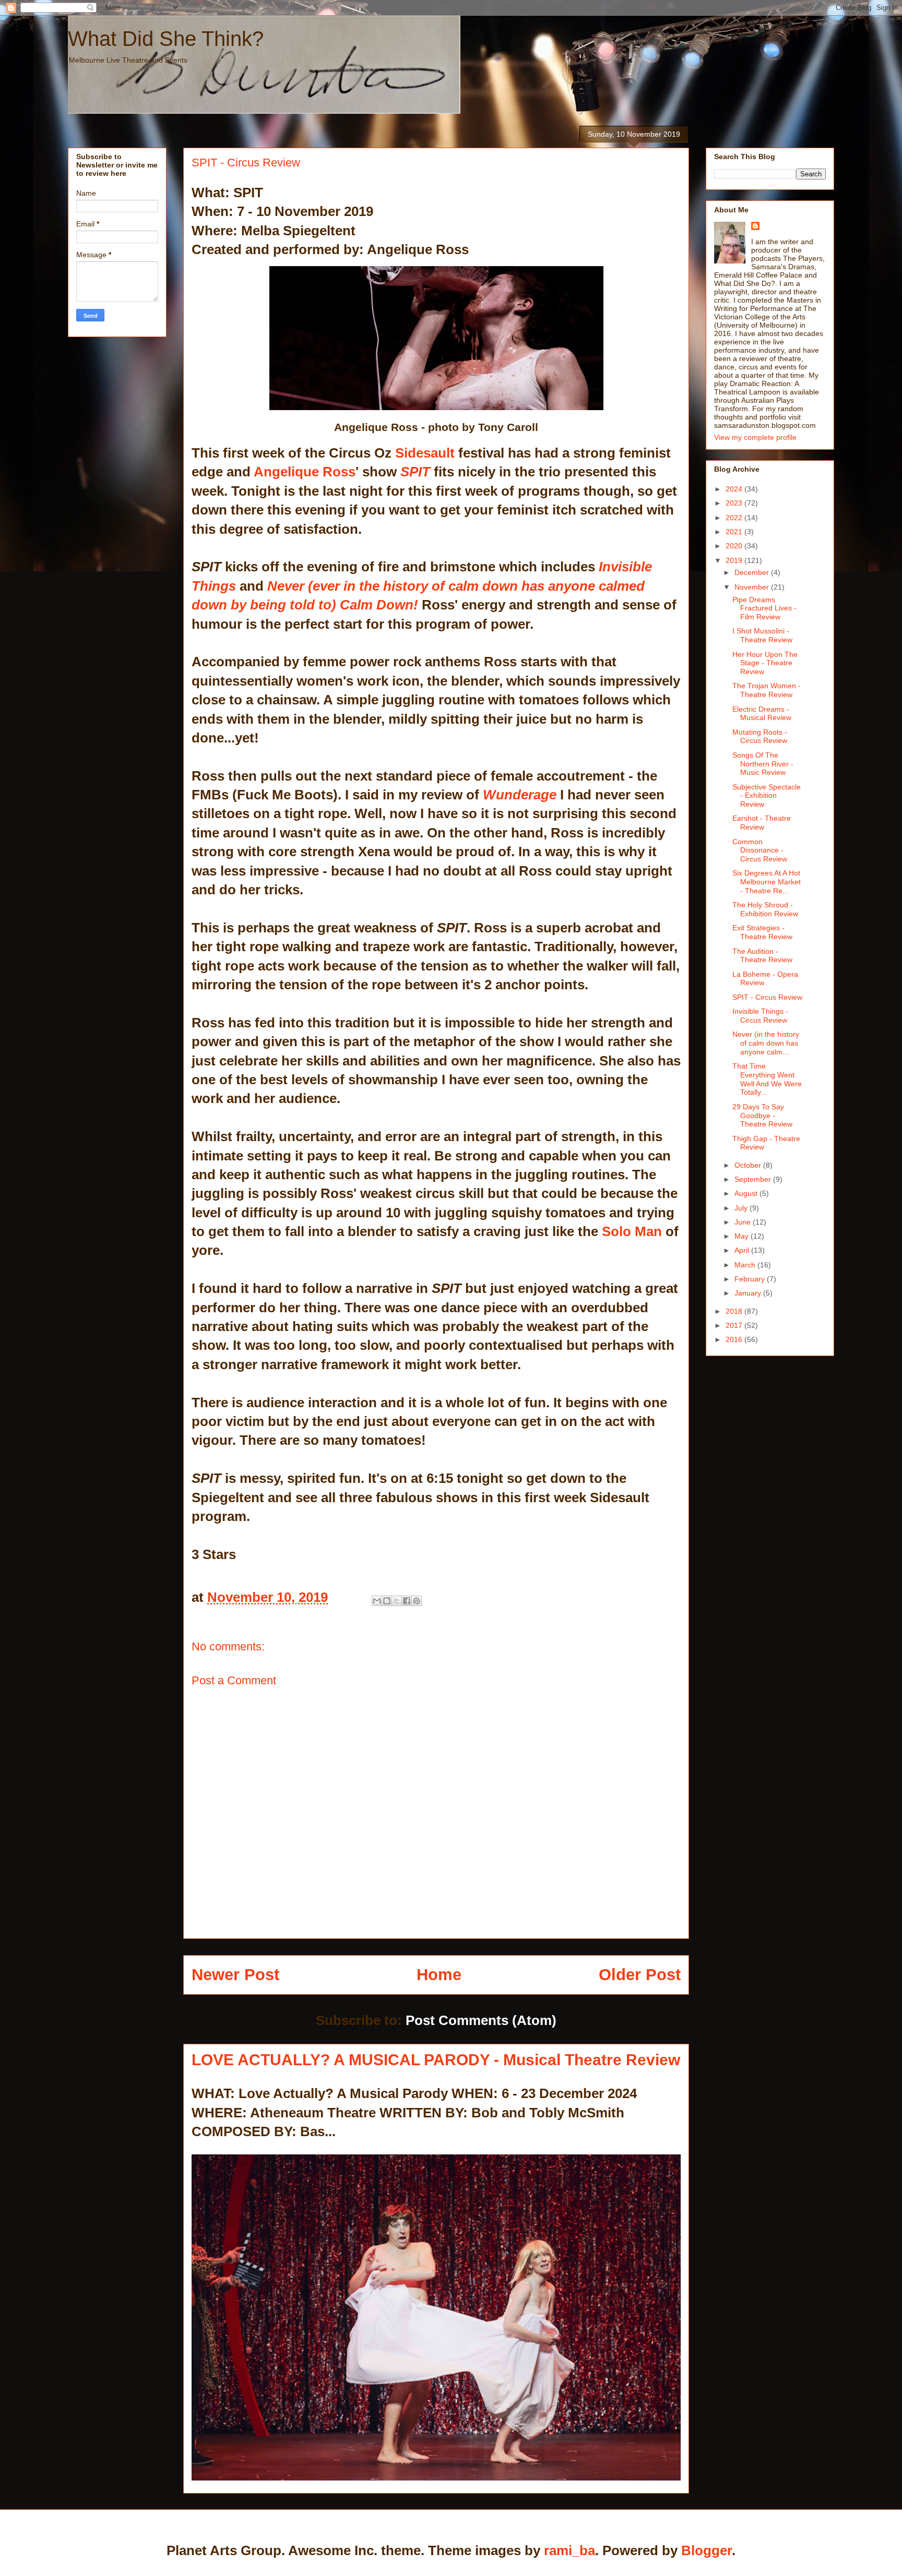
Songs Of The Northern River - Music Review (763, 764)
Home (439, 1975)
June (744, 1222)
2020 (735, 546)
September (754, 1179)
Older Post (640, 1975)
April (743, 1250)
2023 (735, 503)
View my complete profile (755, 437)
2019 (735, 560)
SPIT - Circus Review (767, 997)
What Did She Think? (166, 39)
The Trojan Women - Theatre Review (767, 690)
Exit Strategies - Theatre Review (762, 932)
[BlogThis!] (387, 1601)
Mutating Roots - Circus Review (760, 736)
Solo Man (632, 1231)
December (753, 572)
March (746, 1265)
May (743, 1236)
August (747, 1193)
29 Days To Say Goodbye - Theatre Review (762, 1116)
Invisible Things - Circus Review (760, 1016)
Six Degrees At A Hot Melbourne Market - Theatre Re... (767, 882)
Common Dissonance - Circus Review (760, 850)
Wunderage (520, 795)
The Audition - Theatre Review (762, 956)
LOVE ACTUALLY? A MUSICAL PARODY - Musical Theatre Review (436, 2059)
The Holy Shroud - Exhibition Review (765, 909)
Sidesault (425, 453)
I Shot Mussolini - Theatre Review (762, 635)
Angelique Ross (305, 472)
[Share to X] (397, 1601)
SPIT (413, 472)
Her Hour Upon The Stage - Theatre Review (765, 663)
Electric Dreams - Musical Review (762, 714)
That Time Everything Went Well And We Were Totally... (767, 1079)
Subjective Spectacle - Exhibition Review (767, 796)
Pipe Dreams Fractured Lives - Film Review (764, 608)
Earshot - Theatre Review (762, 823)
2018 (735, 1311)
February (751, 1279)
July (742, 1208)
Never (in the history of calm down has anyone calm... (766, 1043)
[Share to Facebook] (407, 1601)
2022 (735, 518)
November (753, 587)
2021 (735, 532)
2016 (735, 1339)
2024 (735, 489)
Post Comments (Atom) (481, 2020)
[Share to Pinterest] (417, 1601)
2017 (735, 1325)
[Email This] (377, 1601)
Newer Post (235, 1975)
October (749, 1165)
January (749, 1293)
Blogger (707, 2550)
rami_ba (569, 2550)
